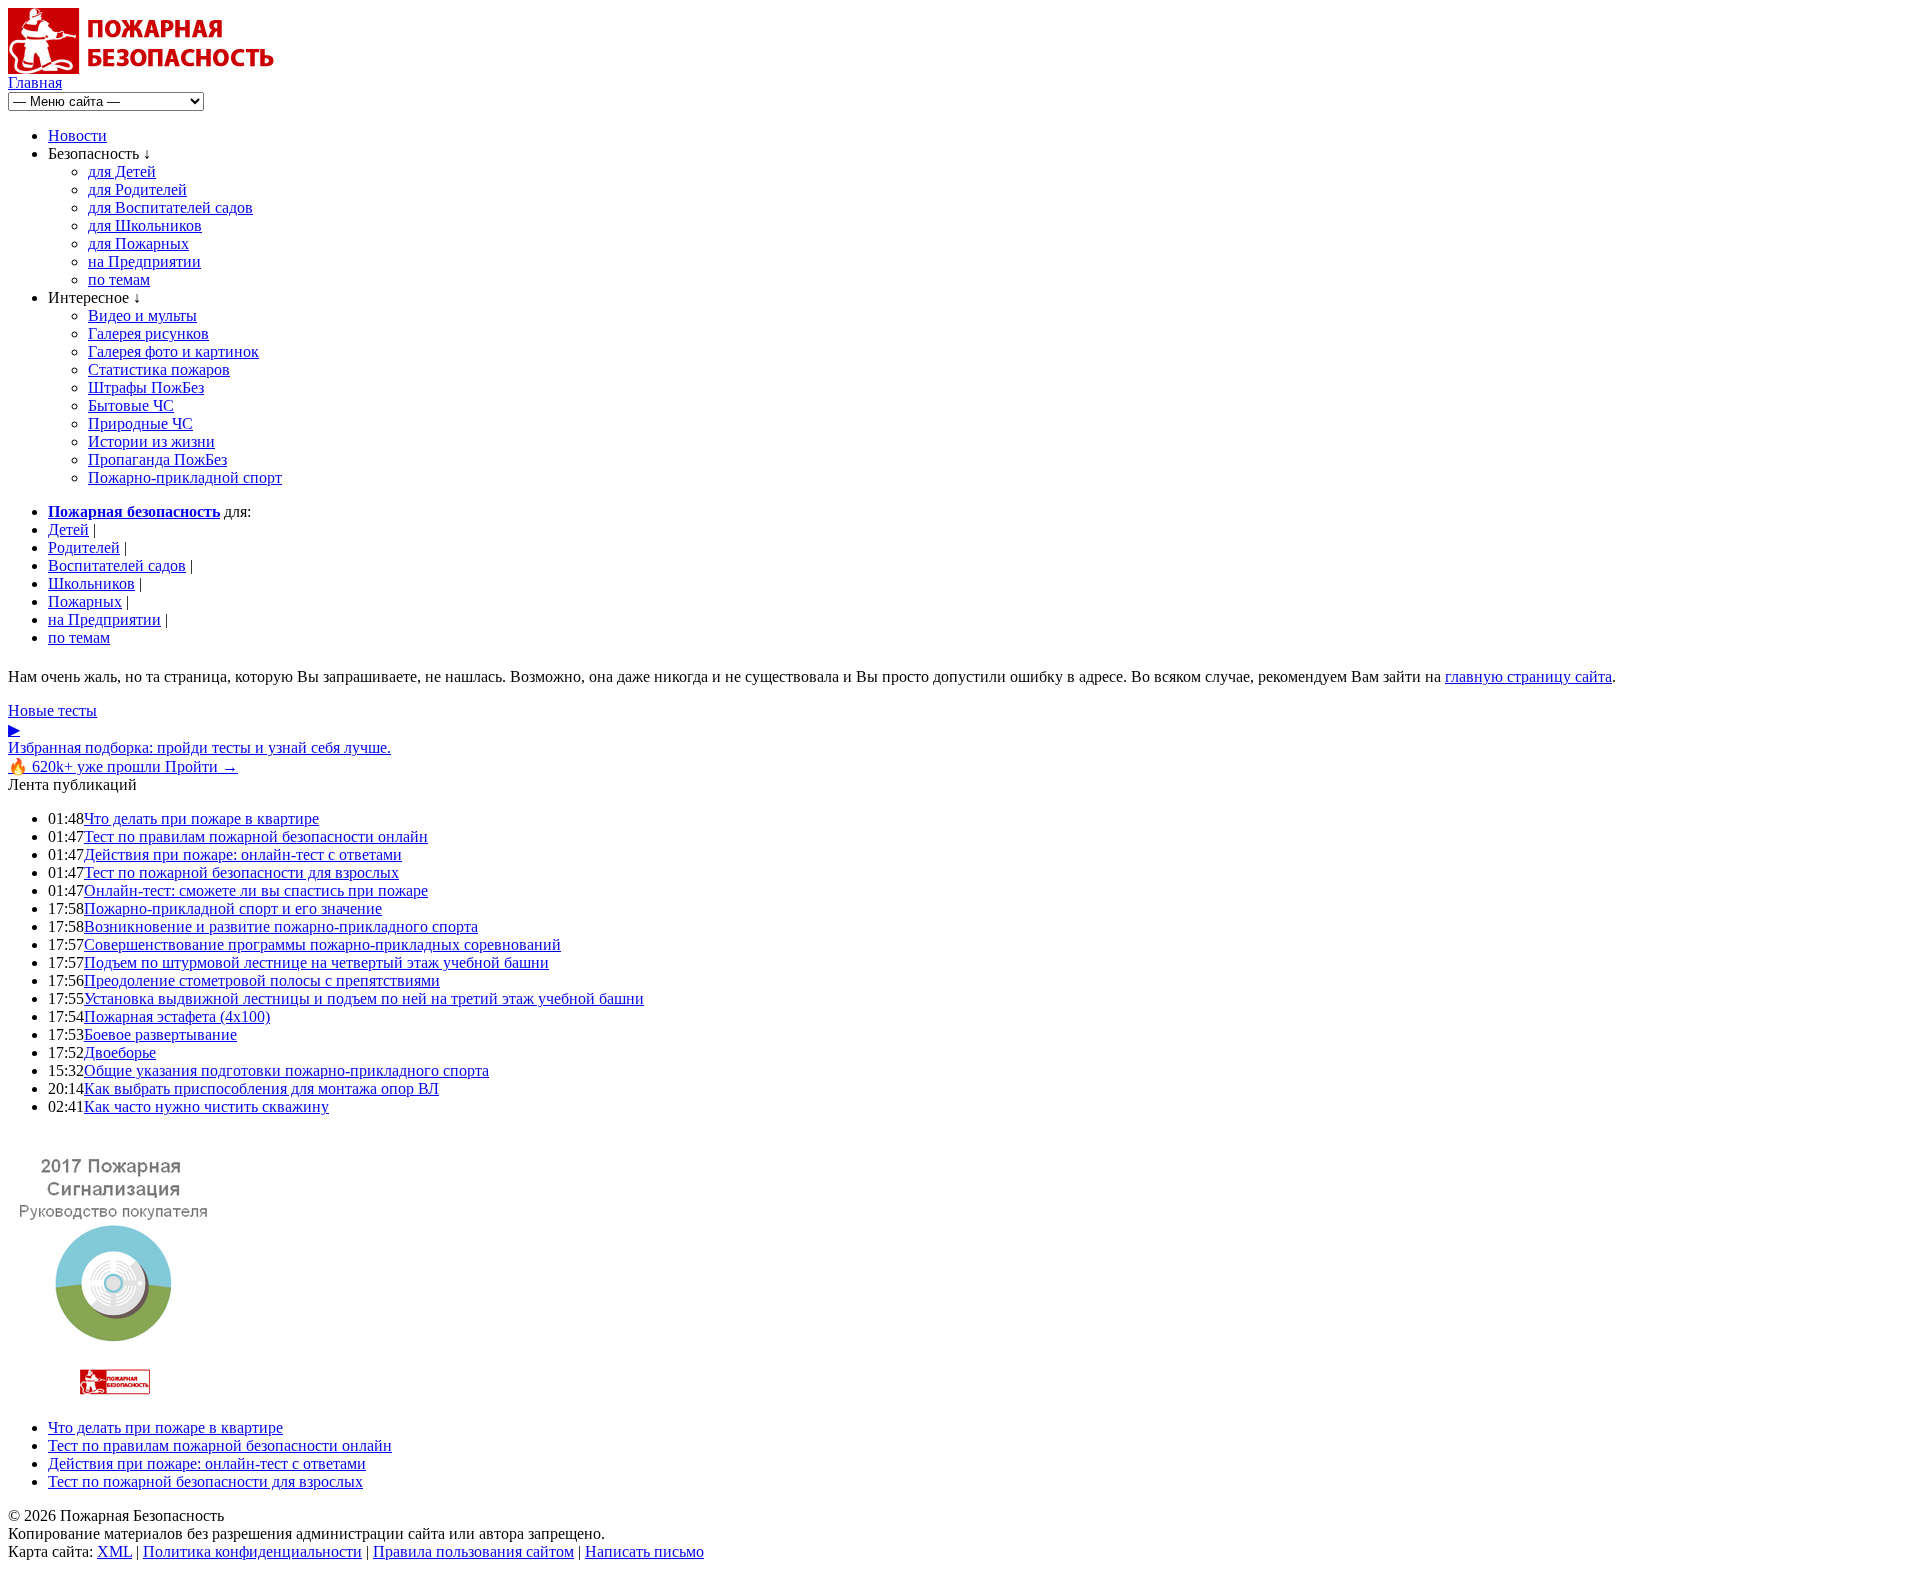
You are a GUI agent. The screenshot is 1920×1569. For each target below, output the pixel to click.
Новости (77, 135)
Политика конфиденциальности (252, 1551)
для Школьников (145, 225)
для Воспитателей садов (170, 207)
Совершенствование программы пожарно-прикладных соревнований (322, 944)
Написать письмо (644, 1551)
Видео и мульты (142, 315)
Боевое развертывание (160, 1034)
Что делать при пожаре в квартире (201, 818)
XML (114, 1551)
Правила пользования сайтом (473, 1551)
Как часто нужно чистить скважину (206, 1106)
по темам (119, 279)
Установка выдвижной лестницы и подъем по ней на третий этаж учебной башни (364, 998)
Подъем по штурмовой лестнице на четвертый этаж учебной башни (316, 962)
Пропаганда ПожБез (157, 459)
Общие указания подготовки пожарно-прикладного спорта (286, 1070)
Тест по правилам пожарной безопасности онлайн (256, 836)
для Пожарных (138, 243)
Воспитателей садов (117, 565)
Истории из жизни (151, 441)
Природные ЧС (140, 423)
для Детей (122, 171)
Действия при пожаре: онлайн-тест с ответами (243, 854)
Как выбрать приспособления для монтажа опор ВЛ (261, 1088)
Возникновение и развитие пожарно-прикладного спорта (281, 926)
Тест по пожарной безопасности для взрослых (241, 872)
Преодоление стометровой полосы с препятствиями (262, 980)
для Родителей (137, 189)
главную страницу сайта (1528, 676)
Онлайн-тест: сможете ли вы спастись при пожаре (256, 890)
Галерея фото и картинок (173, 351)
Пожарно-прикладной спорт (185, 477)
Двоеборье (120, 1052)
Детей (68, 529)
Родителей (84, 547)
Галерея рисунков (148, 333)
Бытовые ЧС (131, 405)
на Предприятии (144, 261)
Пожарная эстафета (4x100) (177, 1016)
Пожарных (85, 601)
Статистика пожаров (159, 369)
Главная (35, 82)
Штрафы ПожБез (146, 387)
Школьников (91, 583)
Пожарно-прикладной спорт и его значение (233, 908)
